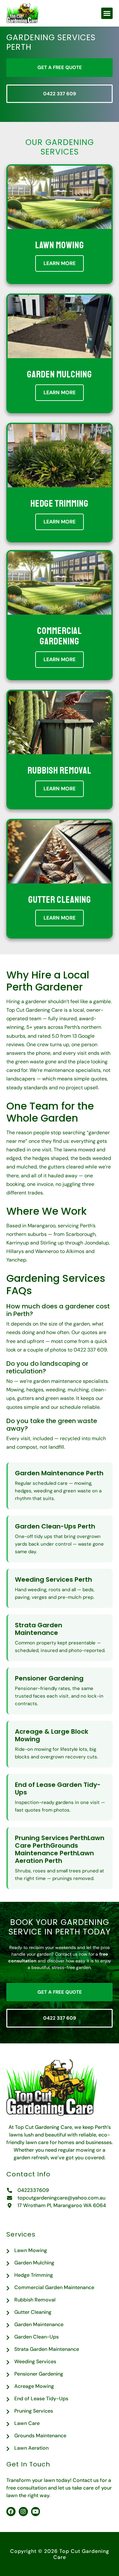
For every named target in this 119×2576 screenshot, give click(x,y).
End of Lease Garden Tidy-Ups (58, 1788)
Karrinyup (18, 1243)
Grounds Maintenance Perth (46, 1849)
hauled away (63, 1176)
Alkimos (75, 1251)
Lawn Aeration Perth (54, 1857)
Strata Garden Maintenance (39, 1629)
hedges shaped (50, 1158)
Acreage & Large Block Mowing (52, 1735)
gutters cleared (66, 1167)
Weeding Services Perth (53, 1579)
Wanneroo (47, 1251)
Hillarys (15, 1251)
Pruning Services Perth (51, 1838)
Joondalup (97, 1243)
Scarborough (81, 1234)
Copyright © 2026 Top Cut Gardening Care (60, 2554)
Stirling (48, 1243)
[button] (107, 13)
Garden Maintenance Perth (59, 1473)
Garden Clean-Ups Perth (55, 1526)
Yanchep (16, 1260)
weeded (102, 1158)
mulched (27, 1167)
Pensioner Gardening (49, 1678)
